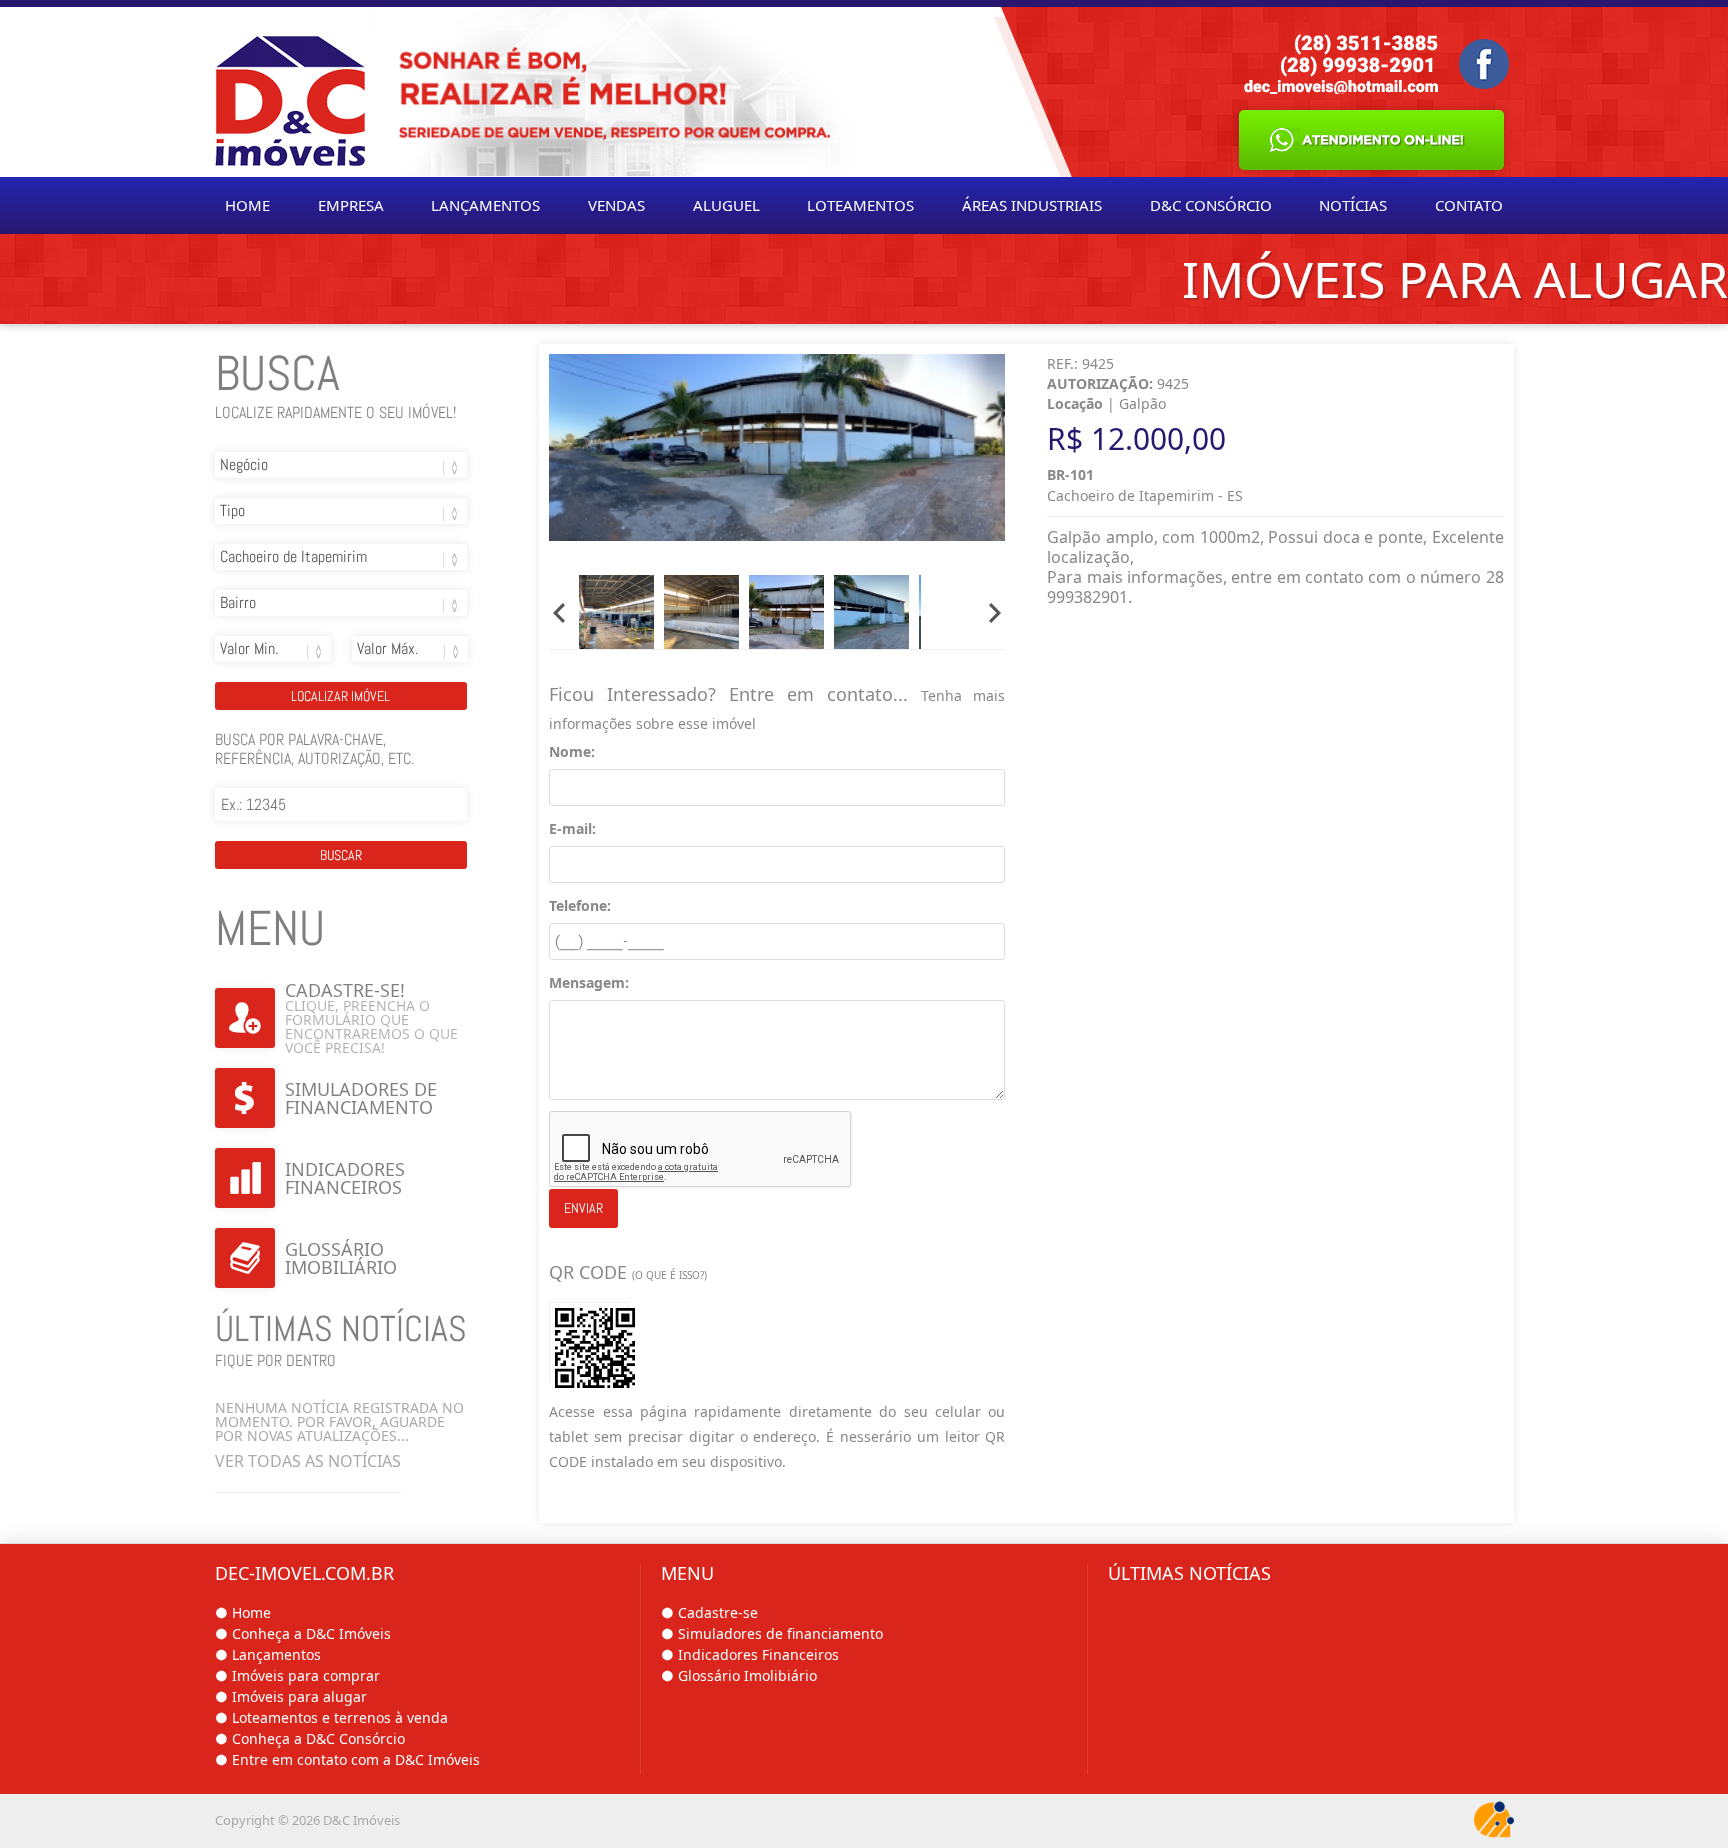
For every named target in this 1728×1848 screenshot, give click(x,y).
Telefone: (580, 905)
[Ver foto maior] (777, 449)
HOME (247, 205)
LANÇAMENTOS (485, 205)
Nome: (572, 751)
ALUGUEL (726, 205)
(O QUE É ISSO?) (669, 1275)
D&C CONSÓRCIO (1211, 205)
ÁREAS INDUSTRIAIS (1032, 205)
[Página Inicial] (290, 92)
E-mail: (572, 828)
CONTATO (1469, 205)
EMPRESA (351, 205)
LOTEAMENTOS (860, 205)
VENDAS (616, 205)
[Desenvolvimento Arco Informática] (1494, 1821)
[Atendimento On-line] (1371, 140)
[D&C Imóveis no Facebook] (1484, 64)
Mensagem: (589, 982)
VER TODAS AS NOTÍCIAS (308, 1461)
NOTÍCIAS (1353, 205)
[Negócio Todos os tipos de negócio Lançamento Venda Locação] (341, 475)
